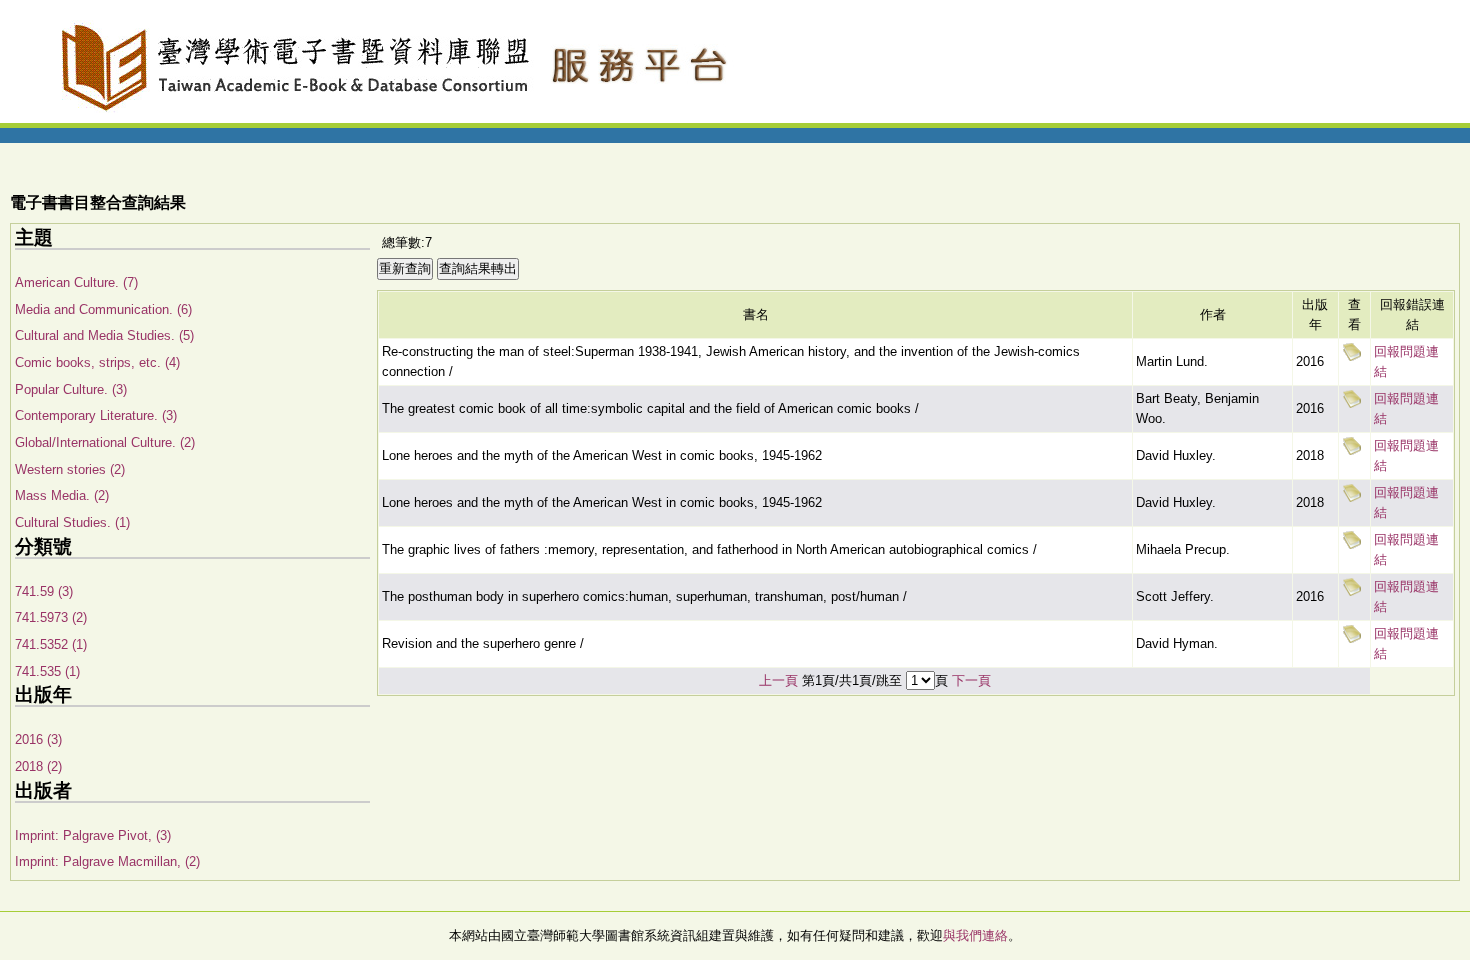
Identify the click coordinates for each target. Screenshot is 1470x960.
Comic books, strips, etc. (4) (97, 362)
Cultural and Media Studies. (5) (104, 335)
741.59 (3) (44, 591)
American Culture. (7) (76, 282)
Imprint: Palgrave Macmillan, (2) (107, 861)
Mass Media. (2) (62, 495)
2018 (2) (38, 766)
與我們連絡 (975, 935)
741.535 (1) (47, 671)
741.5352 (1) (51, 644)
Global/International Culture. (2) (105, 442)
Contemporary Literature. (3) (96, 415)
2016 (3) (38, 739)
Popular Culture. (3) (71, 389)
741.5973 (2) (51, 617)
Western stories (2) (70, 469)
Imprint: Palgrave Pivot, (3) (93, 835)
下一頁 (971, 680)
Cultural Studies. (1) (72, 522)
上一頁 (778, 680)
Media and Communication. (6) (103, 309)
